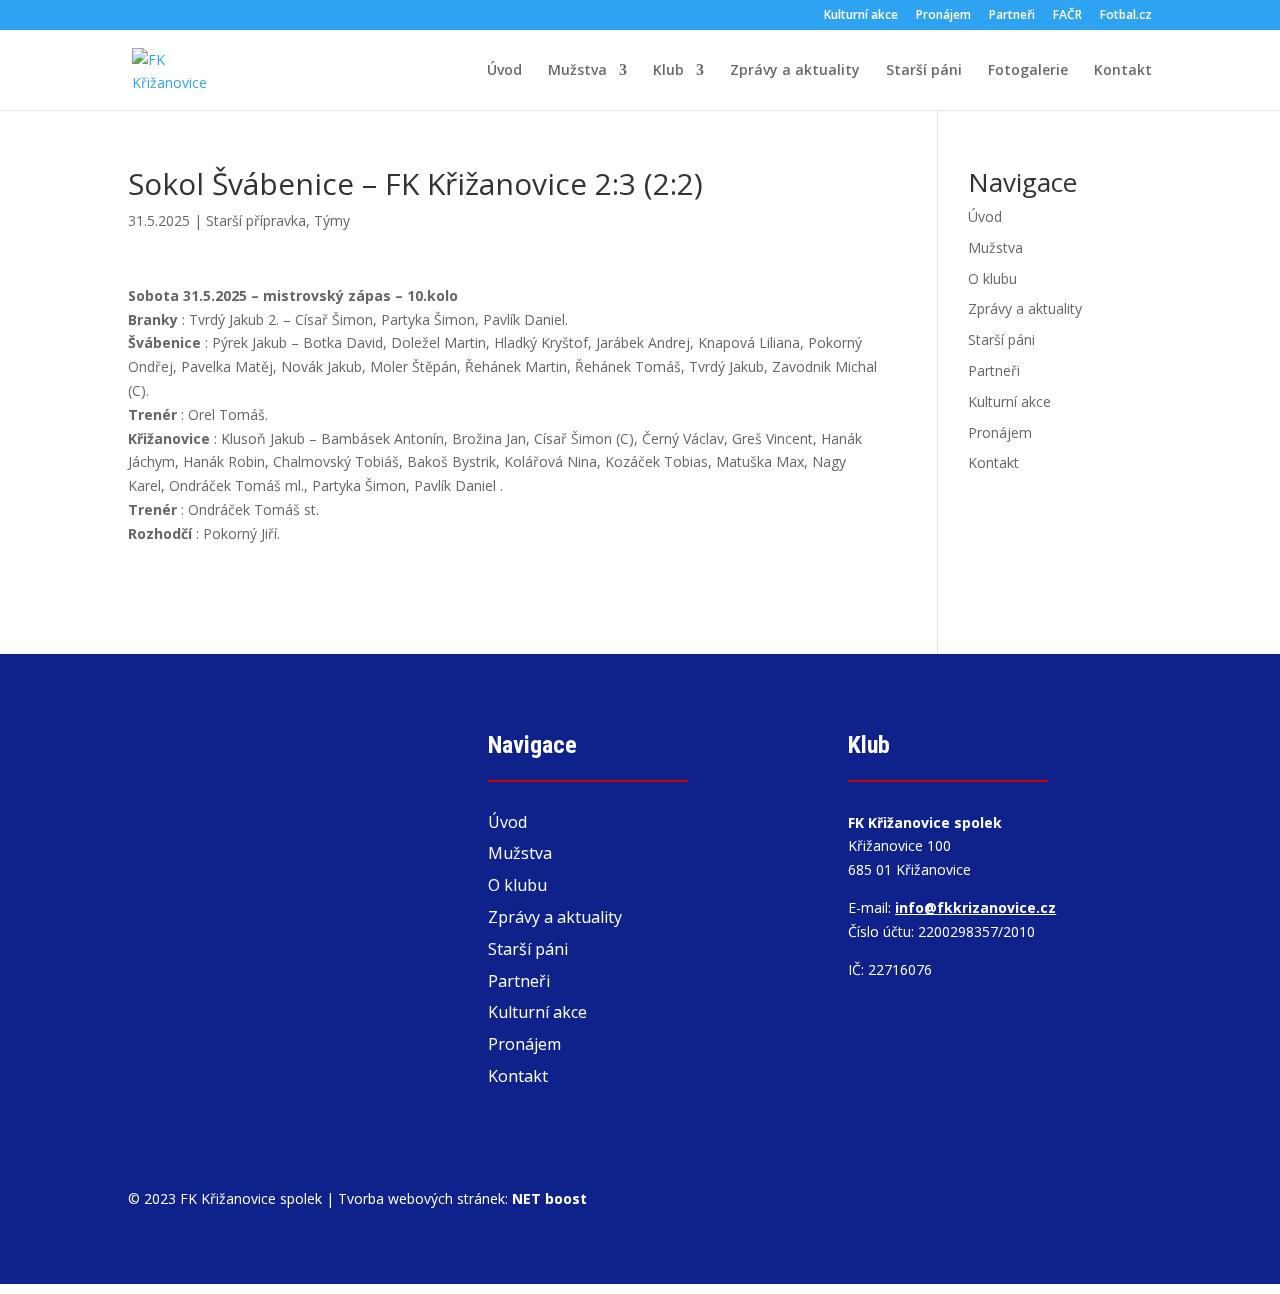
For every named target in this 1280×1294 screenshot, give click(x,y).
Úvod (504, 71)
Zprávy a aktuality (795, 71)
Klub (668, 71)
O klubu (992, 278)
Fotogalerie (1028, 71)
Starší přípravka (256, 220)
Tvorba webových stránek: (462, 1198)
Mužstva (577, 71)
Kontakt (1123, 71)
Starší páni (924, 71)
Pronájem (943, 16)
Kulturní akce (861, 16)
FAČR (1067, 16)
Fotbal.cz (1126, 16)
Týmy (332, 220)
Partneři (1012, 16)
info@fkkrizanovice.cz (975, 907)
